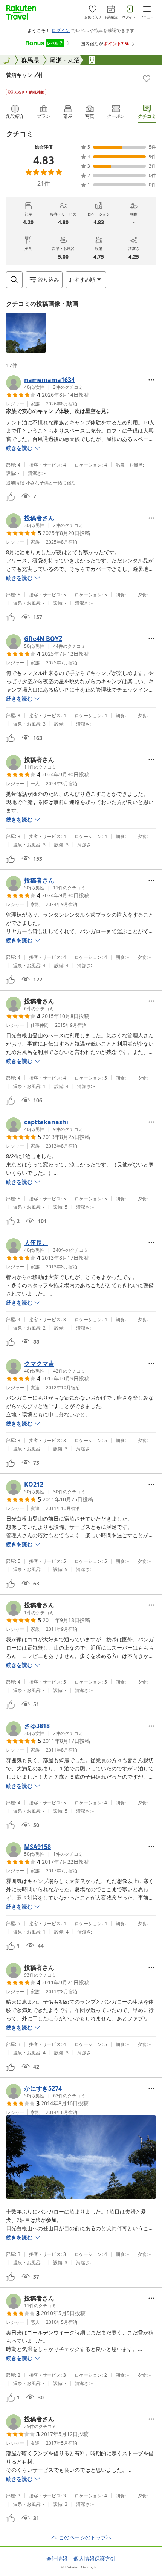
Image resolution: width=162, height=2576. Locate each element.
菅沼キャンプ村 (24, 75)
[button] (26, 333)
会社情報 (57, 2559)
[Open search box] (14, 280)
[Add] (147, 79)
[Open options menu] (151, 380)
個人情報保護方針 (95, 2559)
